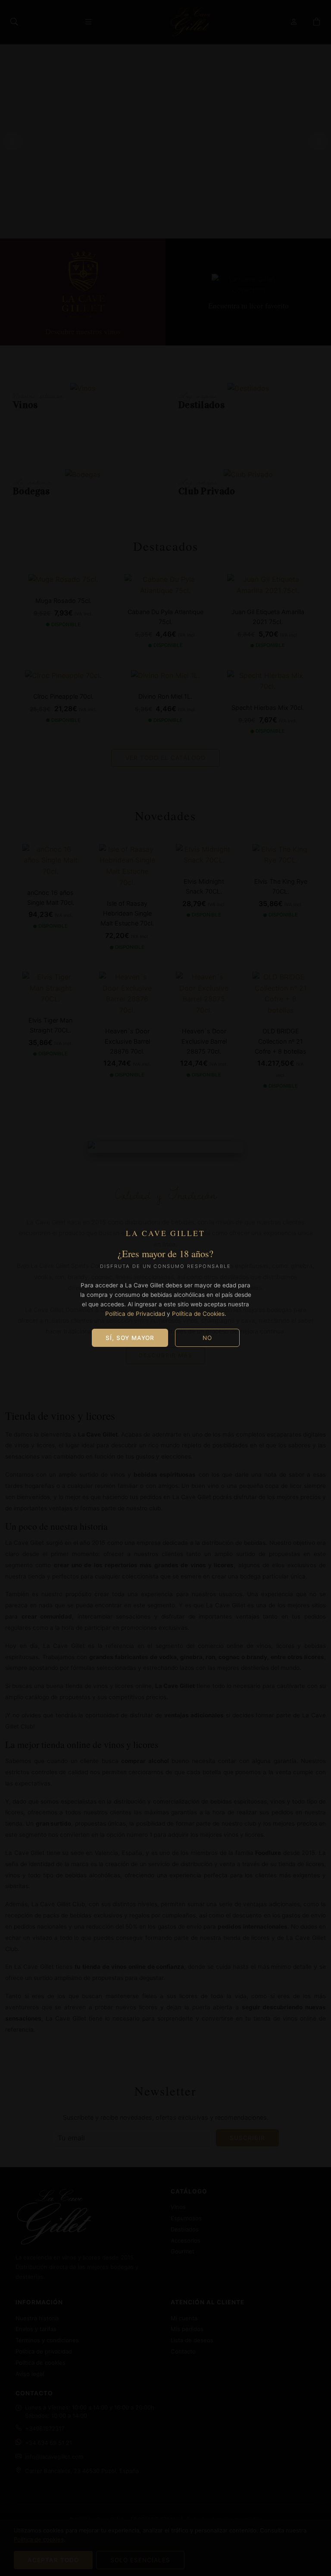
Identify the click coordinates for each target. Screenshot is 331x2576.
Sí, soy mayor (130, 1338)
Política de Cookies (198, 1314)
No (207, 1338)
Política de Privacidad (135, 1314)
